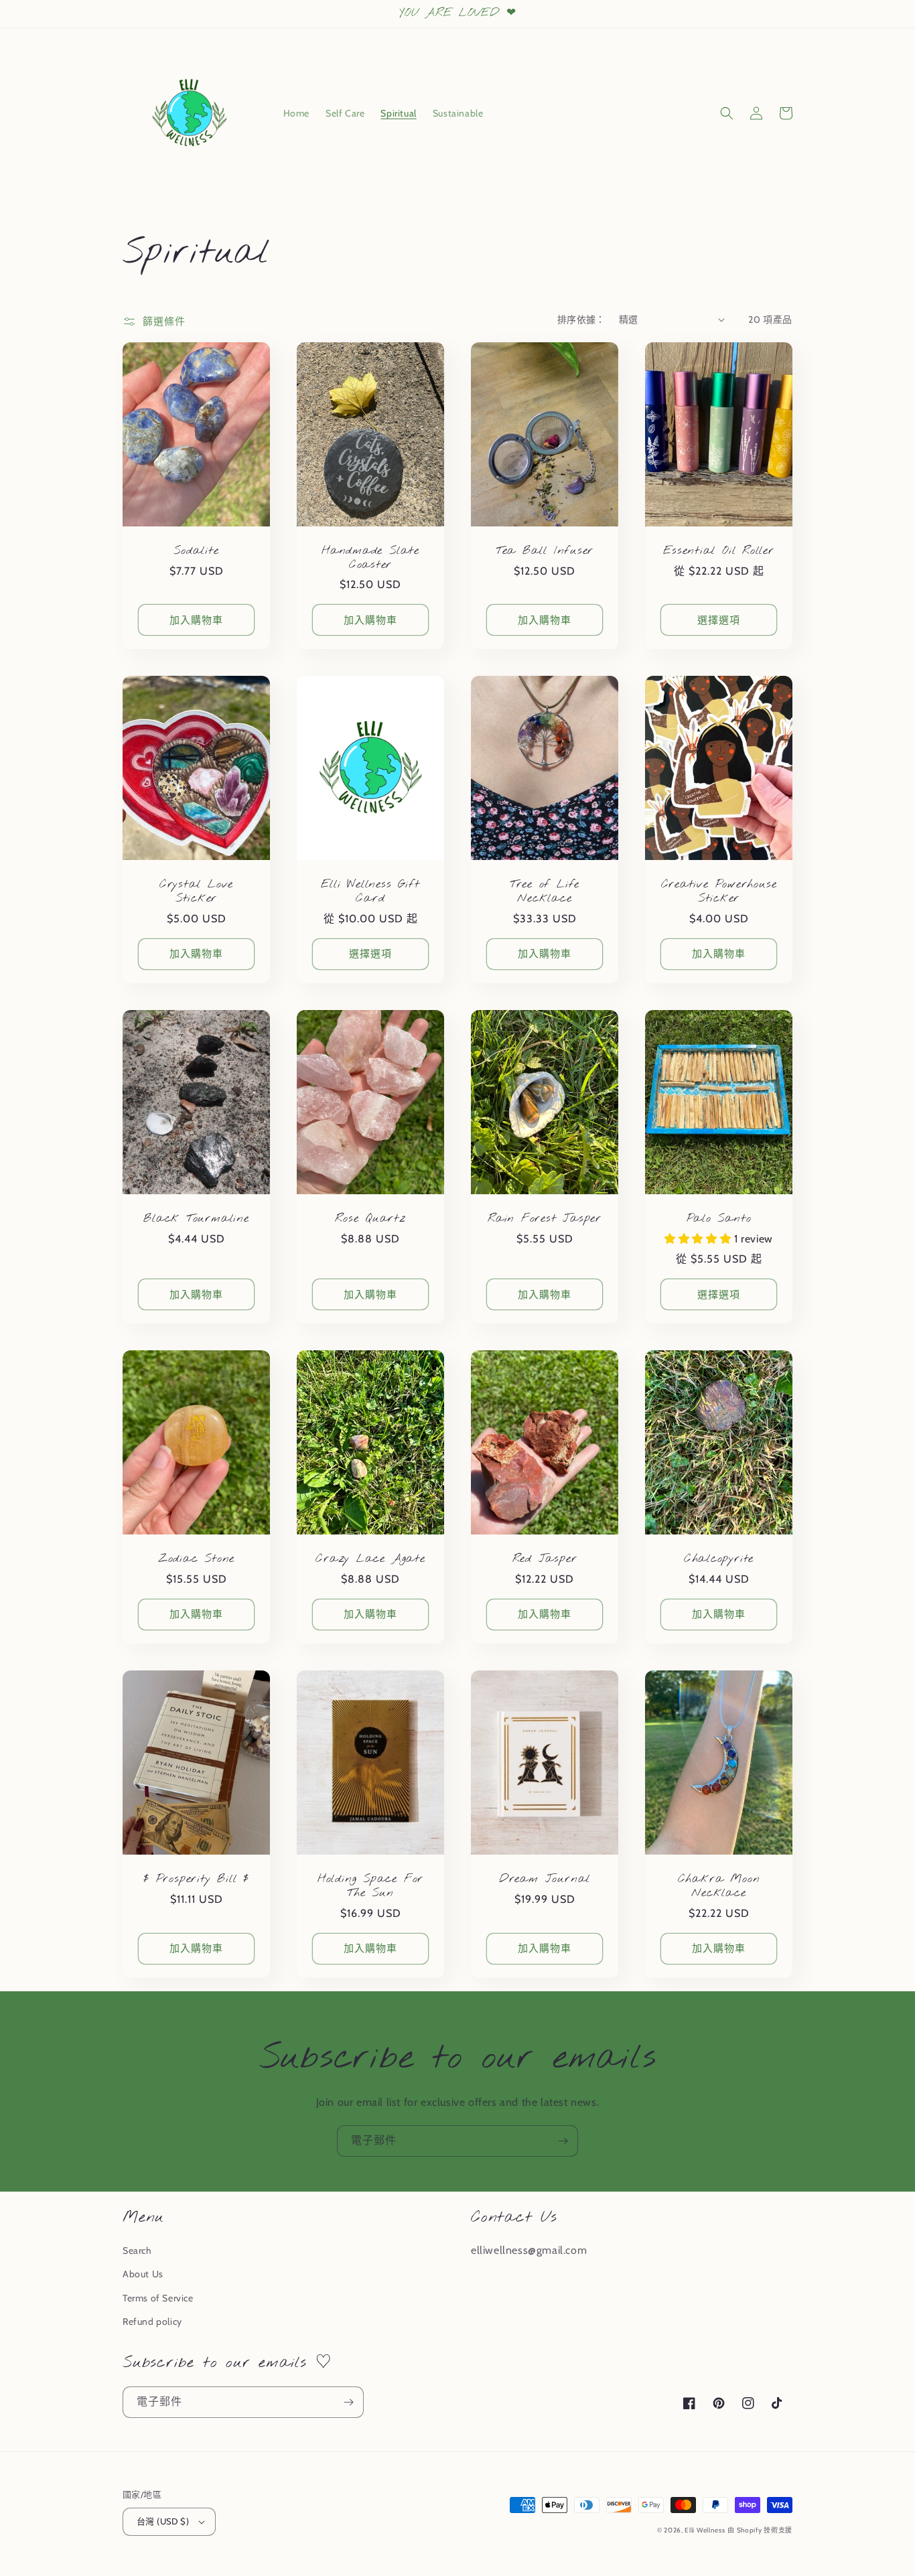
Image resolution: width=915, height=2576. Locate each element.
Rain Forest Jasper (545, 1219)
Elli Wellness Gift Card (370, 892)
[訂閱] (563, 2141)
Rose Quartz (370, 1219)
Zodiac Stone (196, 1560)
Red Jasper (545, 1560)
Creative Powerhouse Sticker (719, 892)
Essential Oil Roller (719, 552)
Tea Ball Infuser (545, 552)
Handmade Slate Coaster (370, 559)
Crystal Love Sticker (196, 892)
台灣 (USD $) (163, 2521)
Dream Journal (545, 1880)
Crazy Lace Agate (370, 1560)
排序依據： (581, 319)
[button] (727, 113)
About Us (143, 2274)
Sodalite (196, 552)
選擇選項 (719, 620)
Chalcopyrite (719, 1560)
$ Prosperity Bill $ (196, 1880)
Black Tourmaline (196, 1219)
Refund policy (152, 2321)
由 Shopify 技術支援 (760, 2530)
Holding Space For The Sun (370, 1887)
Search (137, 2250)
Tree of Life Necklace (545, 892)
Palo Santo (719, 1219)
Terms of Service (158, 2298)
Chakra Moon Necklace (719, 1887)
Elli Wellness (705, 2530)
